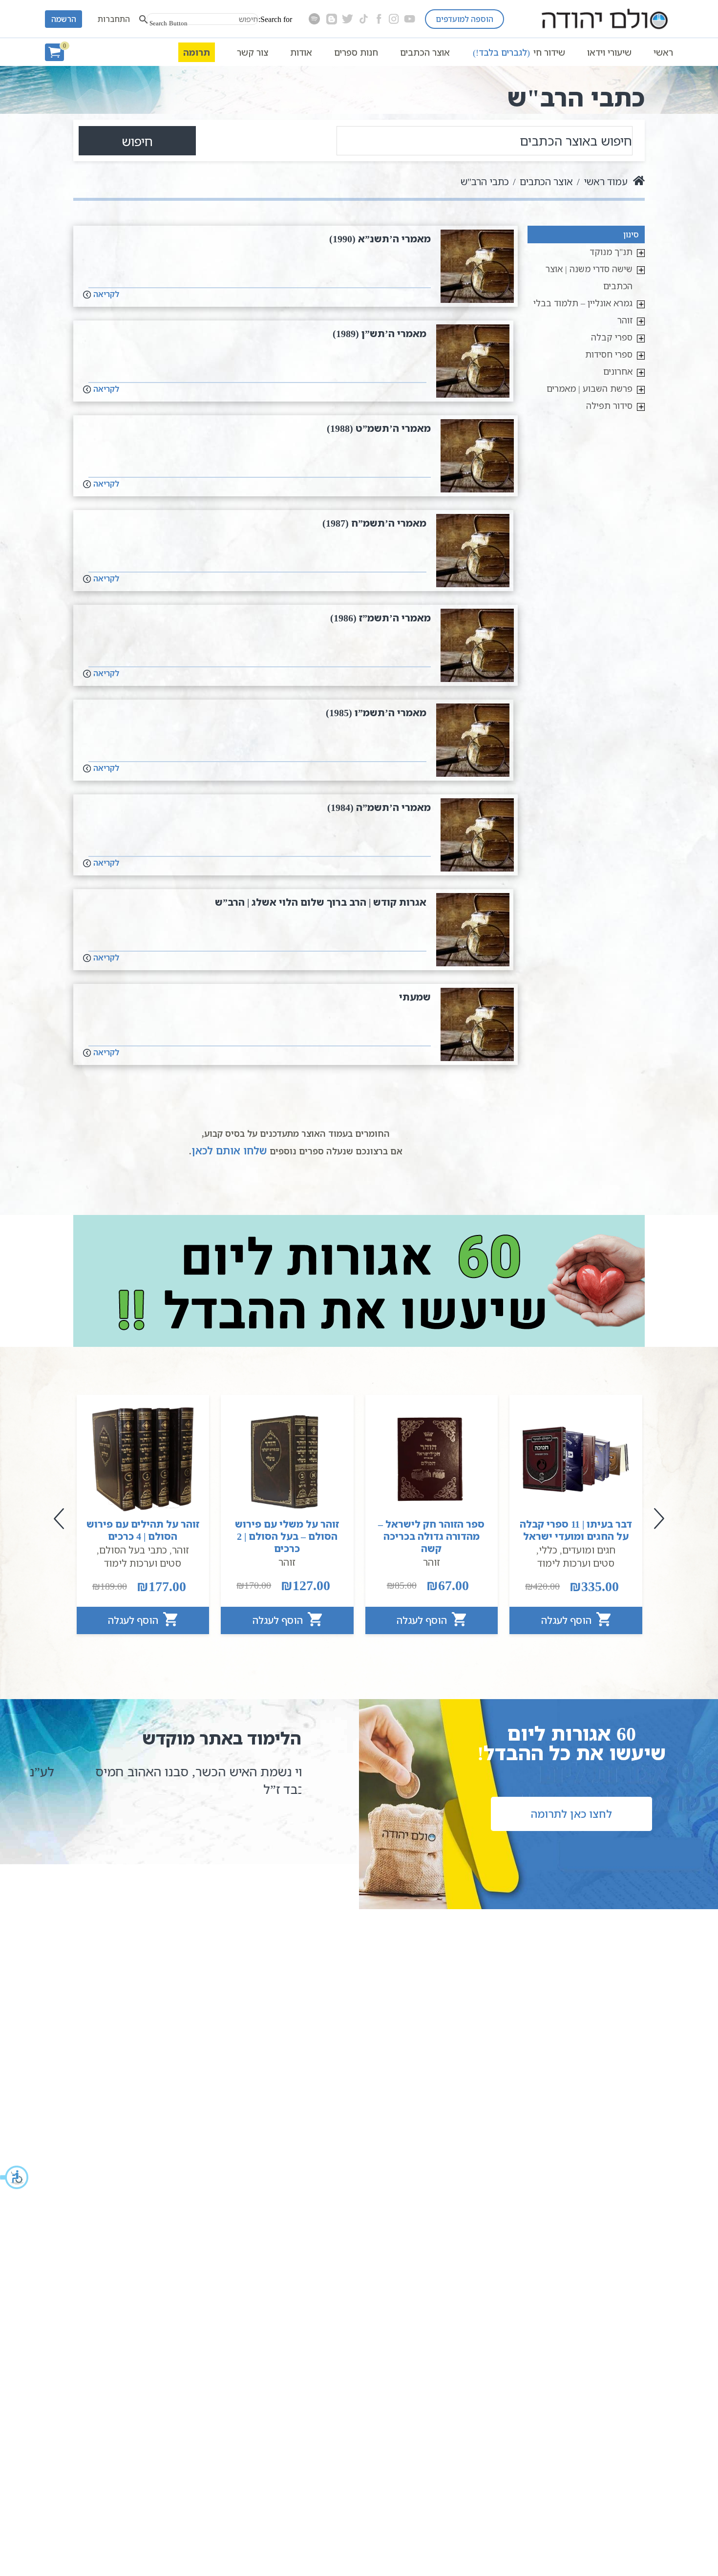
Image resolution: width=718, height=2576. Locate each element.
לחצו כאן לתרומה (571, 1814)
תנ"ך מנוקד (611, 252)
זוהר (625, 320)
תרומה (197, 52)
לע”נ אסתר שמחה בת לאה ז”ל (208, 1771)
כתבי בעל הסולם (133, 1550)
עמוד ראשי (606, 181)
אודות (301, 52)
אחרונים (618, 371)
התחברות (114, 19)
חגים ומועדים (589, 1550)
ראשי (663, 52)
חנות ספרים (356, 52)
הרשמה (64, 19)
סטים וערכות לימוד (576, 1563)
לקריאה (105, 294)
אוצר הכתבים (425, 52)
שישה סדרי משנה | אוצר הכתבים (589, 277)
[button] (15, 2177)
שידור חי (519, 52)
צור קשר (253, 52)
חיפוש (137, 141)
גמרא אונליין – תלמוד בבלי (583, 303)
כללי (548, 1550)
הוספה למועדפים (465, 19)
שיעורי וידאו (609, 52)
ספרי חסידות (609, 354)
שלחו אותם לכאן (229, 1150)
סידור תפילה (609, 405)
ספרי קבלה (612, 337)
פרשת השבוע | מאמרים (590, 388)
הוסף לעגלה (568, 1620)
